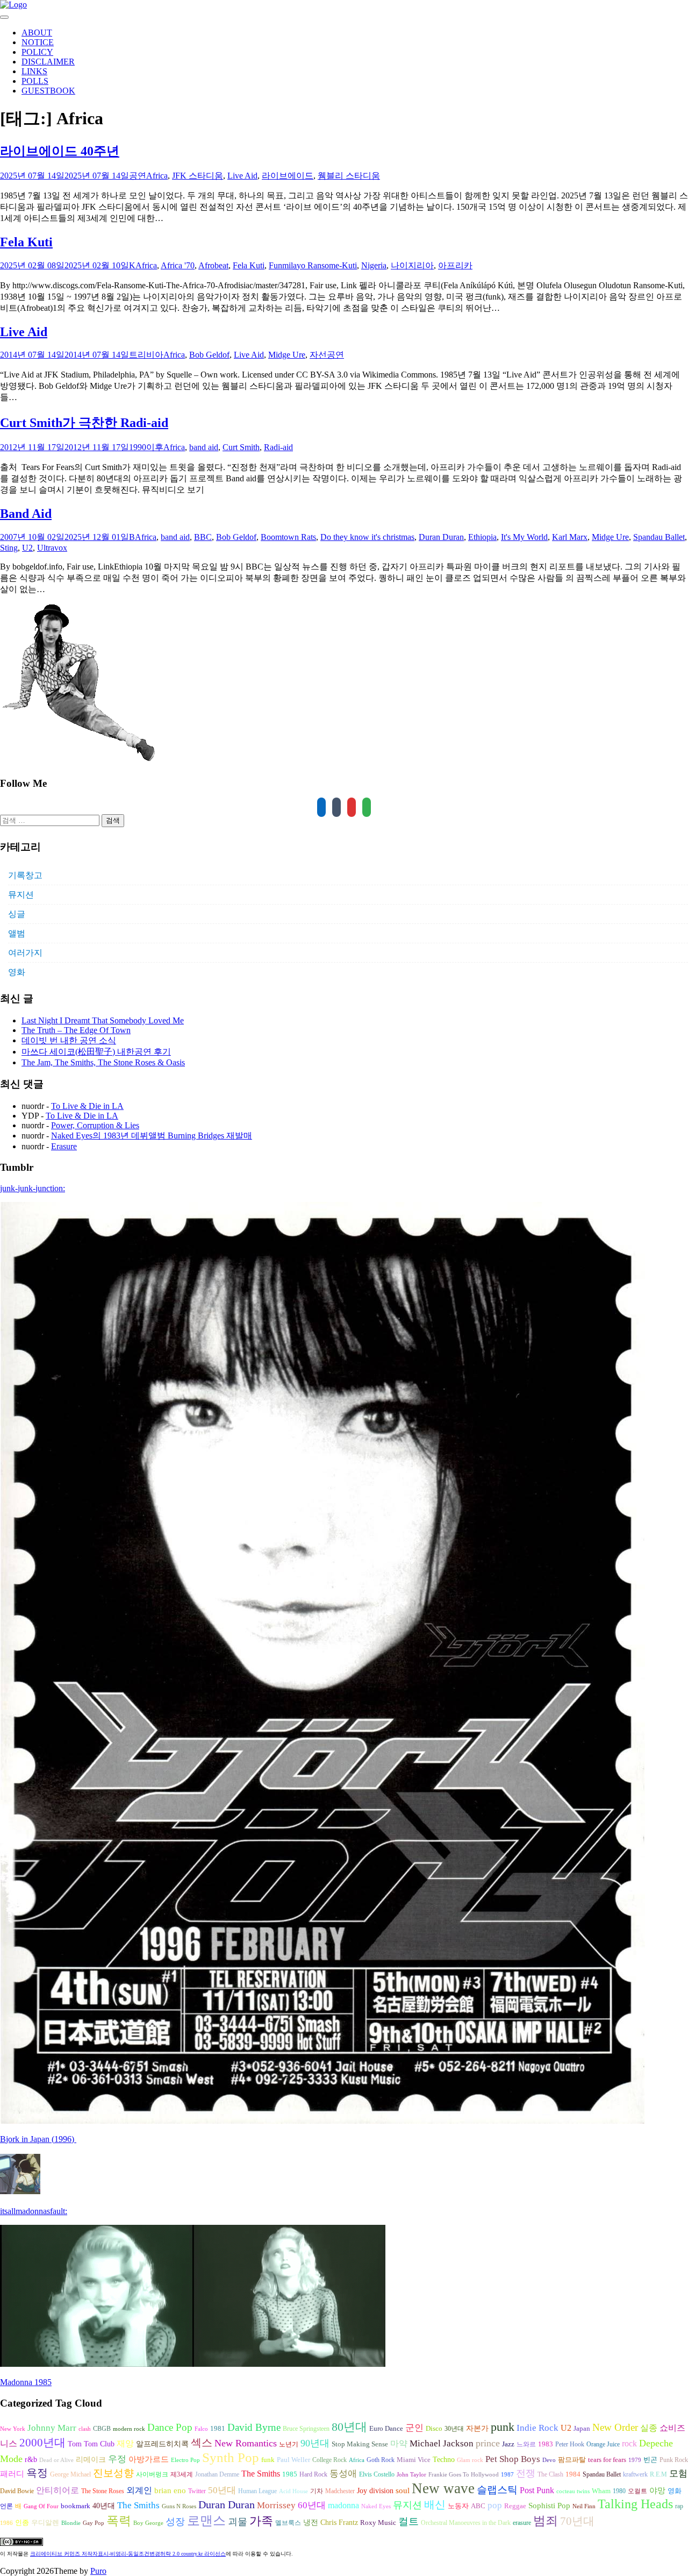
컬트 (408, 2521)
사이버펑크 (152, 2474)
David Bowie (17, 2491)
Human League (257, 2491)
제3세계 (182, 2474)
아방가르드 (149, 2459)
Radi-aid (278, 447)
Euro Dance (386, 2429)
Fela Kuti (26, 242)
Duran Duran (441, 537)
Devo (549, 2460)
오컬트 (637, 2491)
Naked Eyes (376, 2506)
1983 (546, 2444)
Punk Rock (674, 2460)
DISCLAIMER (48, 62)
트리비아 (146, 355)
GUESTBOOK (48, 91)
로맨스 (206, 2521)
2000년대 (42, 2443)
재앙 (125, 2443)
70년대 (577, 2521)
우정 (117, 2459)
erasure (522, 2523)
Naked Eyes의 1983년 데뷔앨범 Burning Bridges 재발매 (152, 1136)
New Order (615, 2427)
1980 (619, 2491)
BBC (203, 537)
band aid (204, 447)
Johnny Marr (52, 2428)
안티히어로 (58, 2490)
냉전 (311, 2522)
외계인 (139, 2490)
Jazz (508, 2444)
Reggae (515, 2506)
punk (503, 2427)
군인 (414, 2428)
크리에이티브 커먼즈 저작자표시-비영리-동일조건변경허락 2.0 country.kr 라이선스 (128, 2554)
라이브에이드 (288, 176)
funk (268, 2460)
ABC (478, 2506)
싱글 (17, 914)
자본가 (477, 2428)
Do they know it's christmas (367, 537)
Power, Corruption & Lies (95, 1125)
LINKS (34, 71)
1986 (6, 2523)
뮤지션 (21, 895)
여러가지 (25, 953)
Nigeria (374, 265)
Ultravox (52, 548)
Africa (157, 176)
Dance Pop (170, 2427)
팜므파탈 (572, 2460)
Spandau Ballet (659, 537)
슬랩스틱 (497, 2490)
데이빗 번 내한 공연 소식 (69, 1040)
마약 (399, 2443)
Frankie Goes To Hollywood (464, 2475)
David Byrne (254, 2427)
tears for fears (607, 2460)
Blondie (71, 2523)
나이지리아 (412, 265)
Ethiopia (482, 537)
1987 (507, 2475)
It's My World (524, 537)
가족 (261, 2521)
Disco (434, 2429)
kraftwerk (635, 2474)
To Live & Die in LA (87, 1106)
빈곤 (650, 2460)
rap (679, 2506)
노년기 (289, 2444)
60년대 (312, 2505)
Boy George (148, 2523)
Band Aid (26, 514)
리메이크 (91, 2459)
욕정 (37, 2473)
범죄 (546, 2521)
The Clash (550, 2474)
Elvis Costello (377, 2474)
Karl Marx (570, 537)
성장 (175, 2522)
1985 (290, 2474)
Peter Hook (570, 2444)
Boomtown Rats (288, 537)
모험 (678, 2474)
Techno (444, 2459)
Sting (9, 548)
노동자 (458, 2506)
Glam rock (470, 2460)
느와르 (526, 2444)
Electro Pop (185, 2460)
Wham (601, 2491)
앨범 (17, 933)
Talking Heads (635, 2504)
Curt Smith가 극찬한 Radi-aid (84, 423)
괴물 (238, 2522)
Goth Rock (381, 2460)
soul (403, 2490)
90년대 (315, 2443)
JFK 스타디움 (198, 176)
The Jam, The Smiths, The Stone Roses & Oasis (103, 1062)
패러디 (12, 2474)
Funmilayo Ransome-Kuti (313, 265)
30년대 (454, 2429)
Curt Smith (241, 447)
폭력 (119, 2521)
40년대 (104, 2506)
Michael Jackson (442, 2443)
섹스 (202, 2443)
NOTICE (38, 42)
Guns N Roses (179, 2506)
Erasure (64, 1146)
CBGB (102, 2429)
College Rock (329, 2460)
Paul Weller (293, 2460)
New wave (443, 2488)
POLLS (35, 81)
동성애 (343, 2474)
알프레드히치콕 (162, 2444)
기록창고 (25, 875)
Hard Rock (313, 2474)
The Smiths (261, 2474)
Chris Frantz (339, 2522)
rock (629, 2443)
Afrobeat (213, 265)
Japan (582, 2429)
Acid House (293, 2491)
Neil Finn (584, 2506)
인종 (22, 2522)
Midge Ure (287, 355)
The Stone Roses (103, 2491)
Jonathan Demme (217, 2474)
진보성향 (113, 2473)
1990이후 (146, 447)
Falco (201, 2429)
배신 (435, 2504)
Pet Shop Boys (513, 2459)
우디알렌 (45, 2523)
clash (85, 2429)
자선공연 (327, 355)
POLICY (37, 52)
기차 (317, 2491)
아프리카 (455, 265)
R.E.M (658, 2474)
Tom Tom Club (91, 2444)
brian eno (170, 2490)
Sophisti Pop (549, 2505)
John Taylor (411, 2475)
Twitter (197, 2491)
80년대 (349, 2427)
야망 (657, 2490)
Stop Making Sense (360, 2444)
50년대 (222, 2490)
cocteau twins (573, 2491)
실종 (649, 2428)
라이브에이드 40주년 (60, 151)
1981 (218, 2428)
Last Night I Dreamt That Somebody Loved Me (103, 1020)
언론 (6, 2506)
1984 (573, 2474)
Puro (98, 2571)
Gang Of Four (41, 2506)
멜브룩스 (288, 2523)
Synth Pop (231, 2457)
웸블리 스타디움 (349, 176)
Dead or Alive (56, 2460)
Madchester (340, 2491)
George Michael (70, 2474)
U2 (27, 548)
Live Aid (242, 176)
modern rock (129, 2429)
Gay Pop (94, 2523)
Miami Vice (414, 2460)
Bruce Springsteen (306, 2429)
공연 (138, 176)
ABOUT (37, 33)
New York (13, 2429)
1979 (635, 2460)
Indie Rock (537, 2428)
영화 (17, 972)
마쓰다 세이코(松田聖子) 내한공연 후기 (96, 1052)
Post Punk (537, 2490)
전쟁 (526, 2473)
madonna (343, 2505)
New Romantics (246, 2443)
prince (488, 2443)
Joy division (375, 2491)
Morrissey (276, 2505)
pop (495, 2505)
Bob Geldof (209, 355)
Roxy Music (378, 2522)
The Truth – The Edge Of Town (76, 1030)
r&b (31, 2459)
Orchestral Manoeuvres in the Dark (466, 2523)
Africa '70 (178, 265)
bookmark (76, 2506)
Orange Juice (603, 2444)
